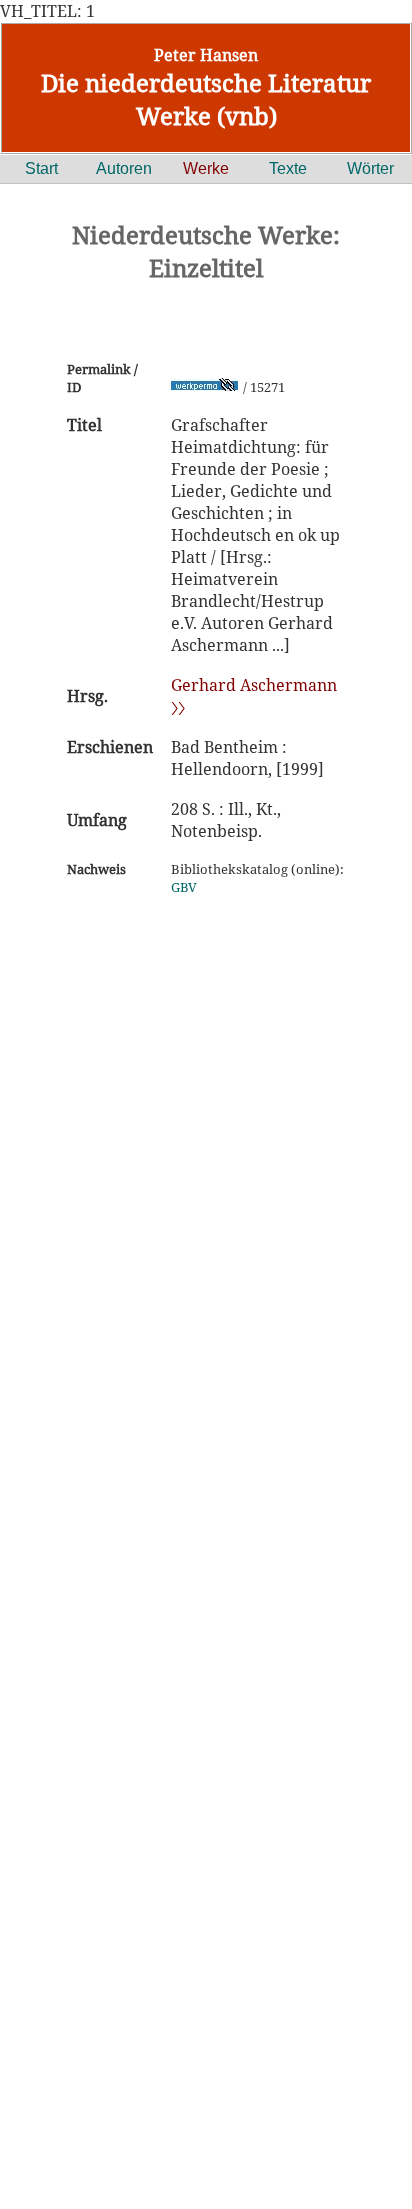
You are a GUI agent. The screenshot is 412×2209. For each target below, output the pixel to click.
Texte (288, 168)
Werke (206, 168)
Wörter (370, 168)
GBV (184, 887)
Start (41, 168)
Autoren (124, 168)
